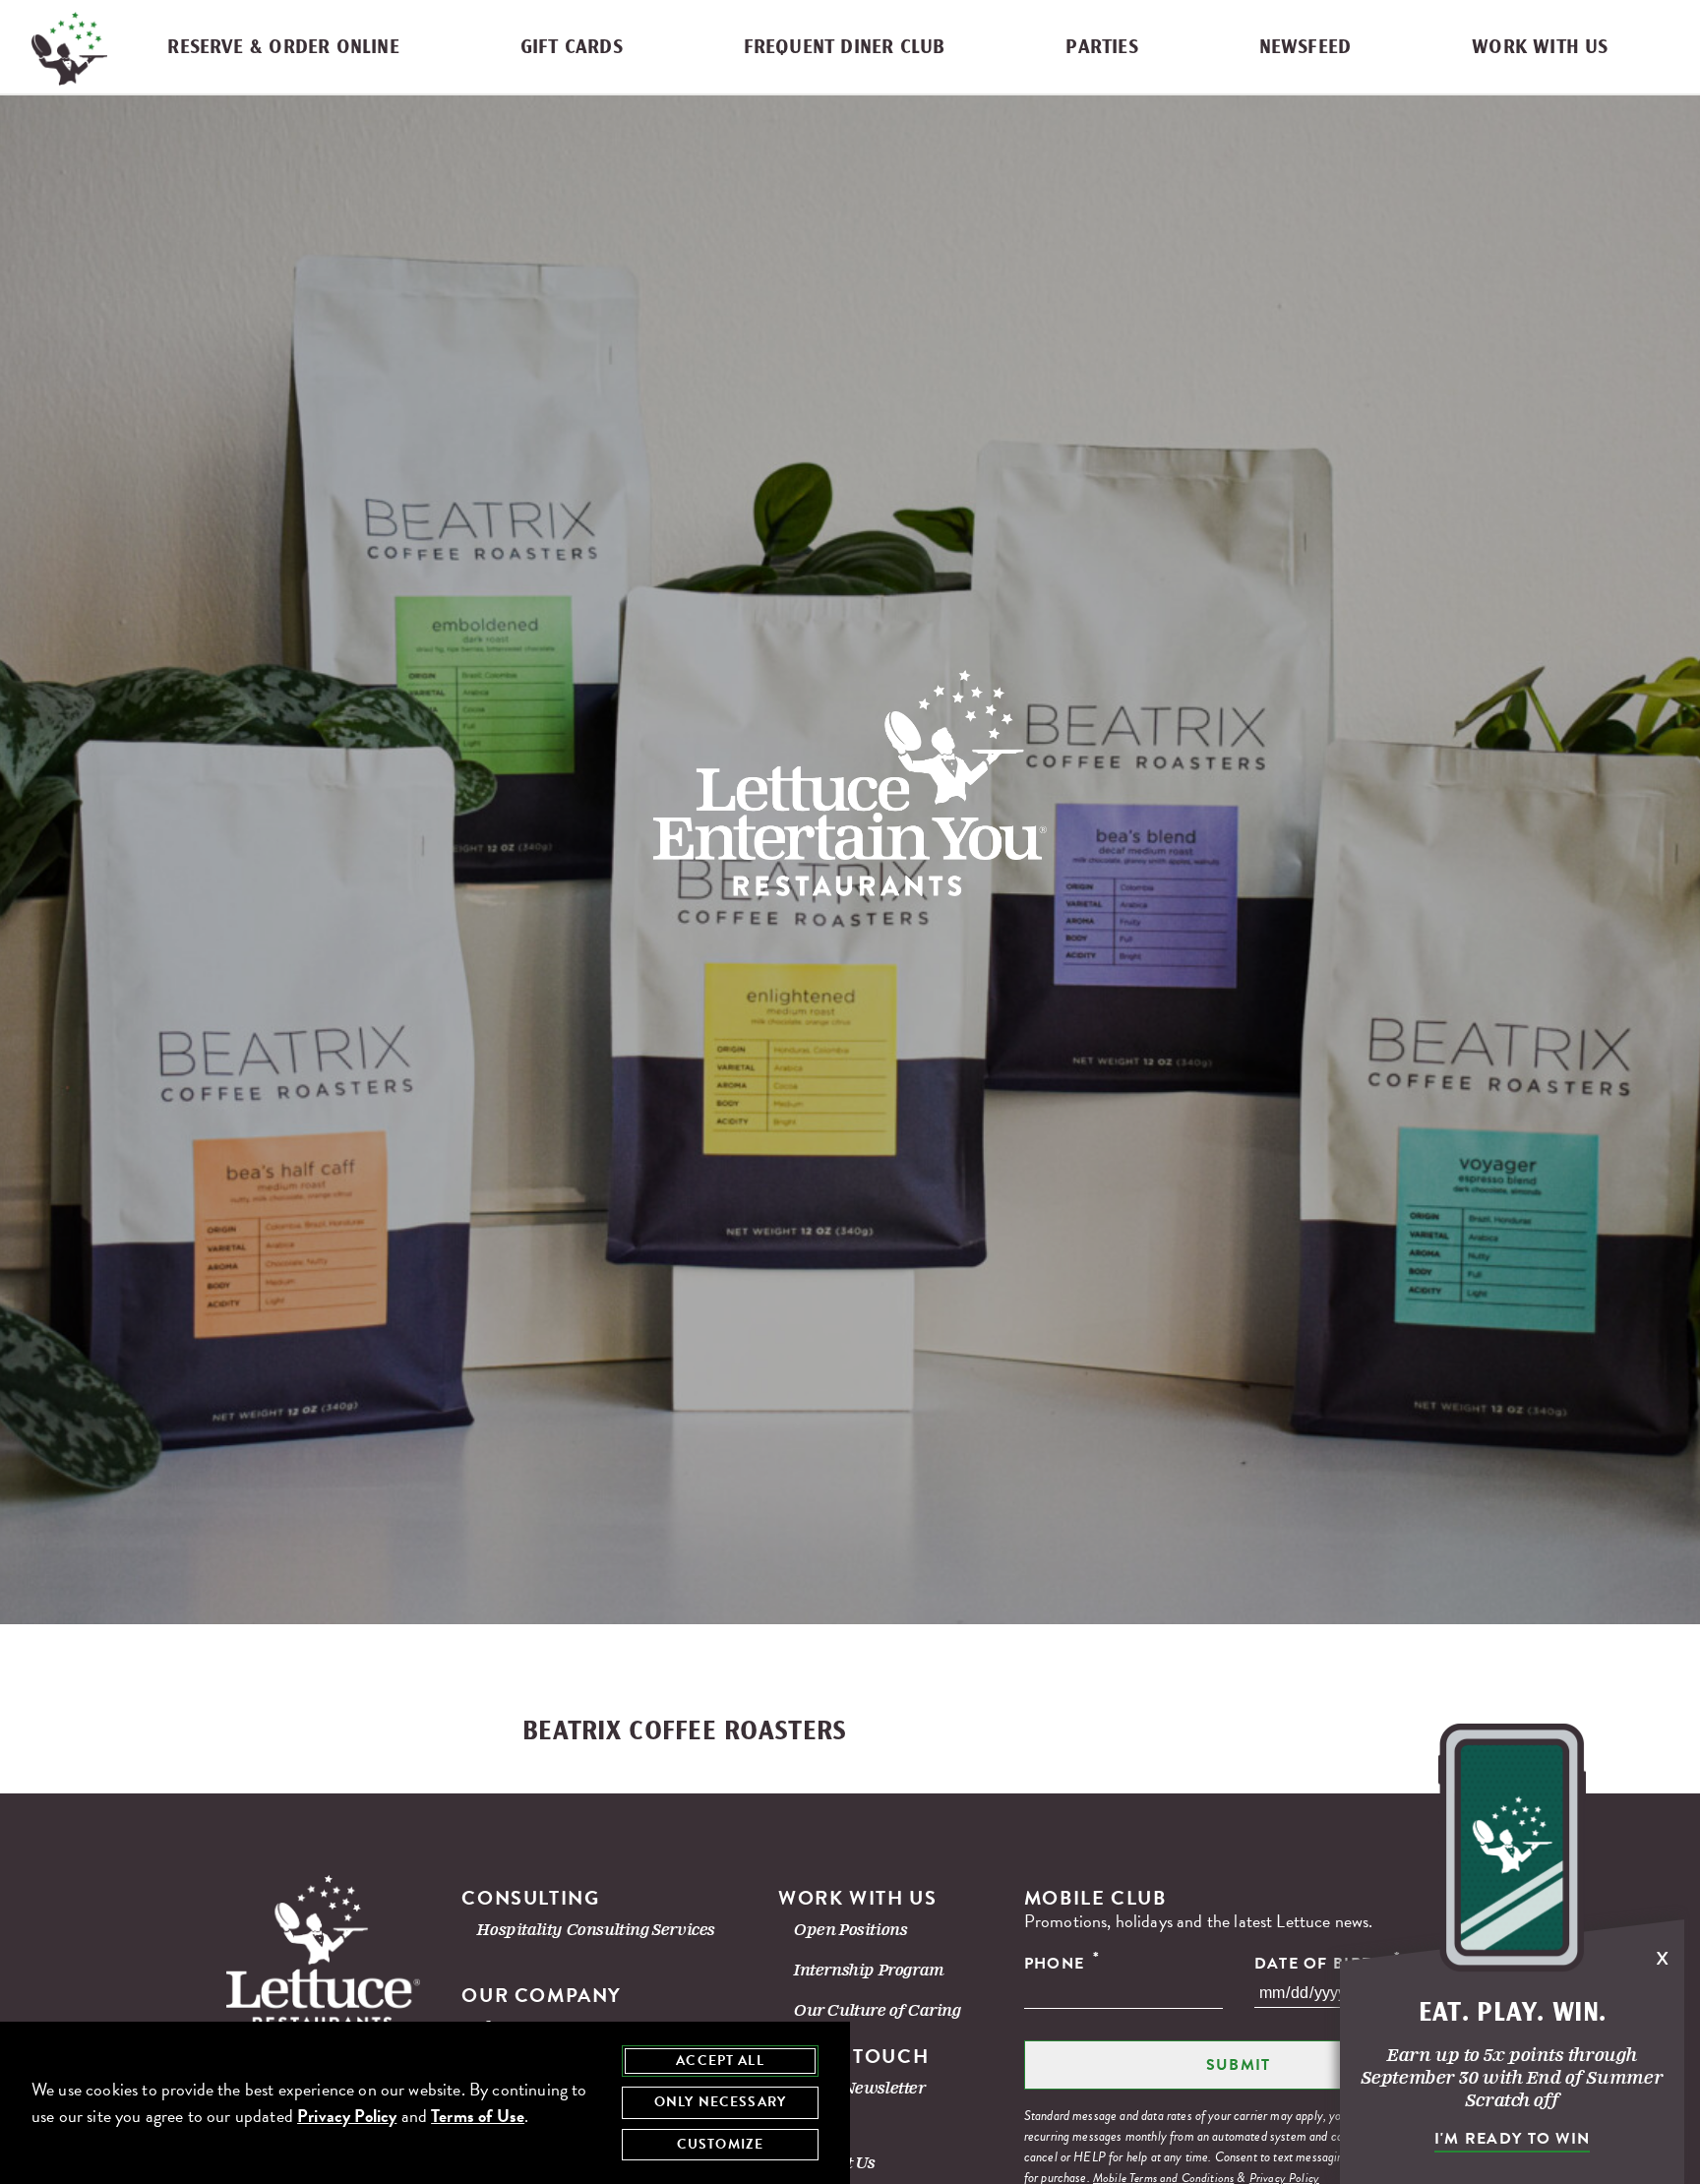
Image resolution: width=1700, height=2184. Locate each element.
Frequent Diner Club (845, 48)
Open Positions (850, 1930)
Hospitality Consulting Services (596, 1930)
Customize (720, 2144)
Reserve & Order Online (283, 48)
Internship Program (869, 1970)
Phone (1062, 1963)
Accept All (720, 2061)
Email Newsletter (860, 2088)
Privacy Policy (347, 2116)
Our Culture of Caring (878, 2010)
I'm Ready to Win (1512, 2139)
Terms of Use (478, 2116)
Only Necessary (720, 2102)
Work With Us (1540, 48)
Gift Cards (572, 48)
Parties (1101, 48)
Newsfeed (1305, 48)
